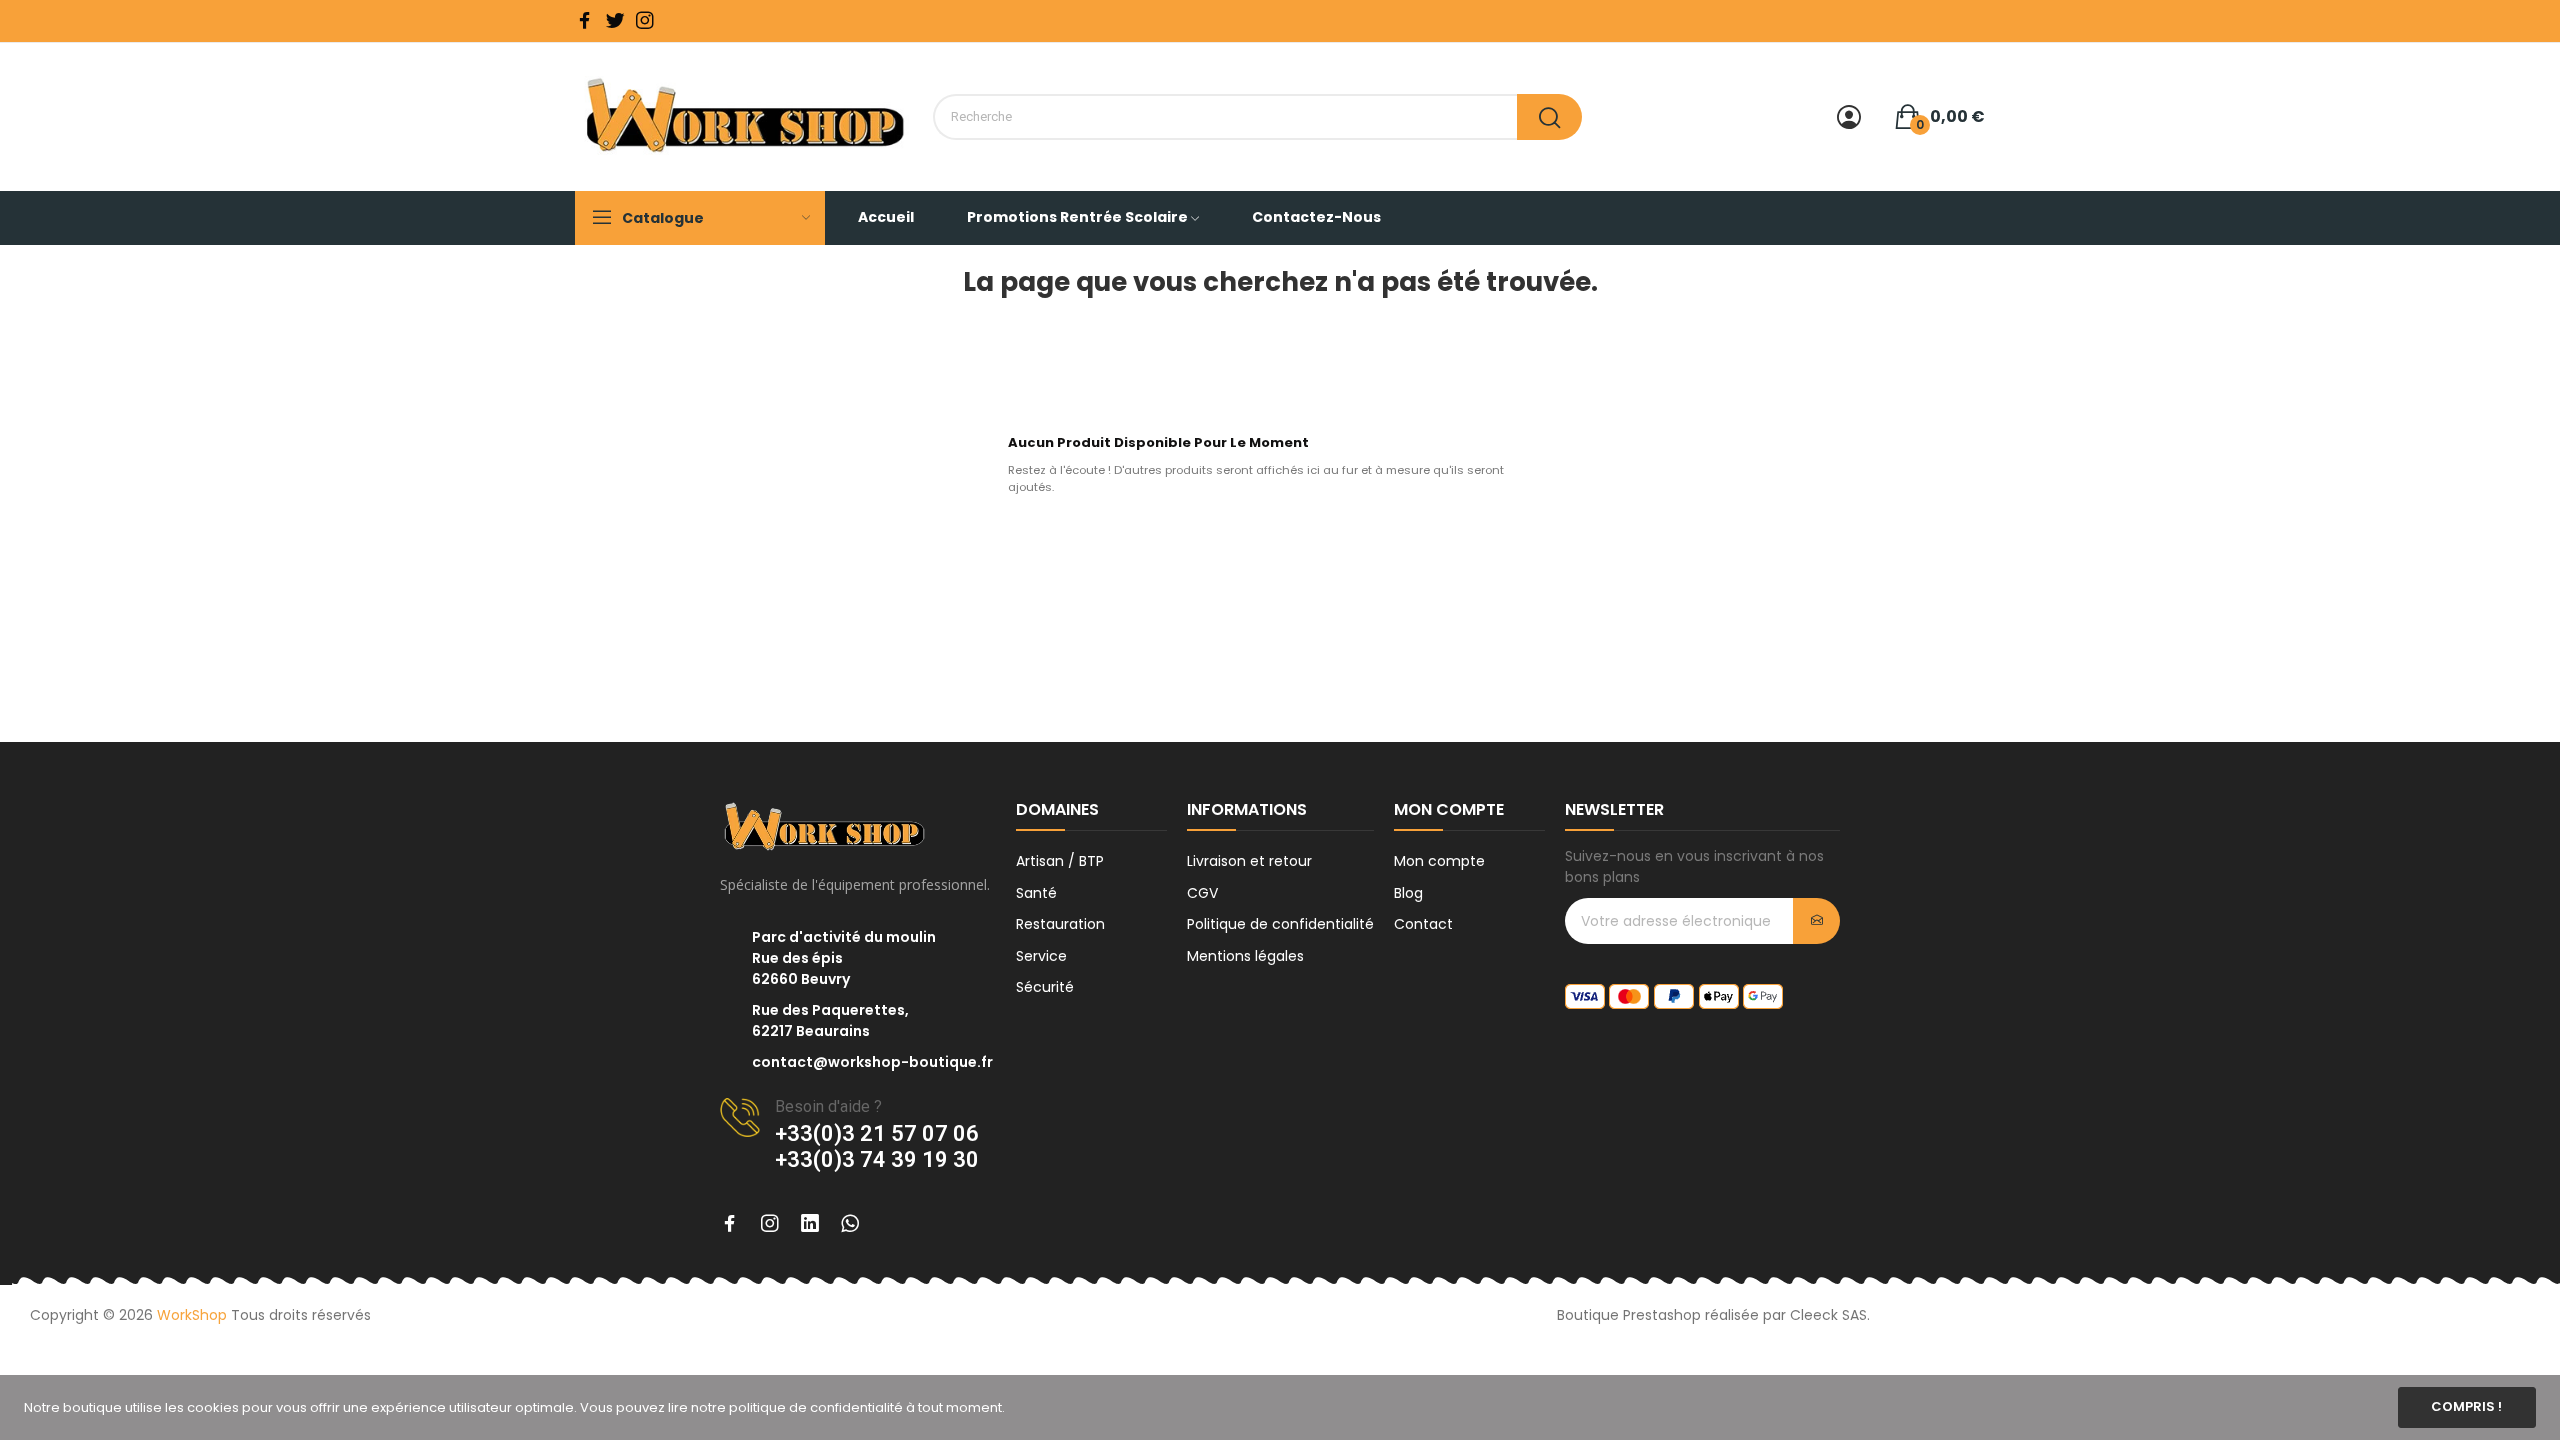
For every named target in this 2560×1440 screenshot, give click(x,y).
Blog (1408, 893)
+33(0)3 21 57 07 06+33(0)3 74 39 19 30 (877, 1146)
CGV (1202, 893)
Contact (1423, 924)
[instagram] (645, 21)
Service (1041, 956)
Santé (1036, 893)
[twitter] (615, 21)
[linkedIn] (810, 1224)
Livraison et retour (1249, 861)
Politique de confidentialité (1280, 924)
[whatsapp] (850, 1224)
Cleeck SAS (1828, 1315)
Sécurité (1045, 987)
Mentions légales (1245, 956)
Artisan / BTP (1060, 861)
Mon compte (1439, 861)
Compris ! (2466, 1406)
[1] (1816, 921)
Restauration (1060, 924)
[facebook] (585, 21)
